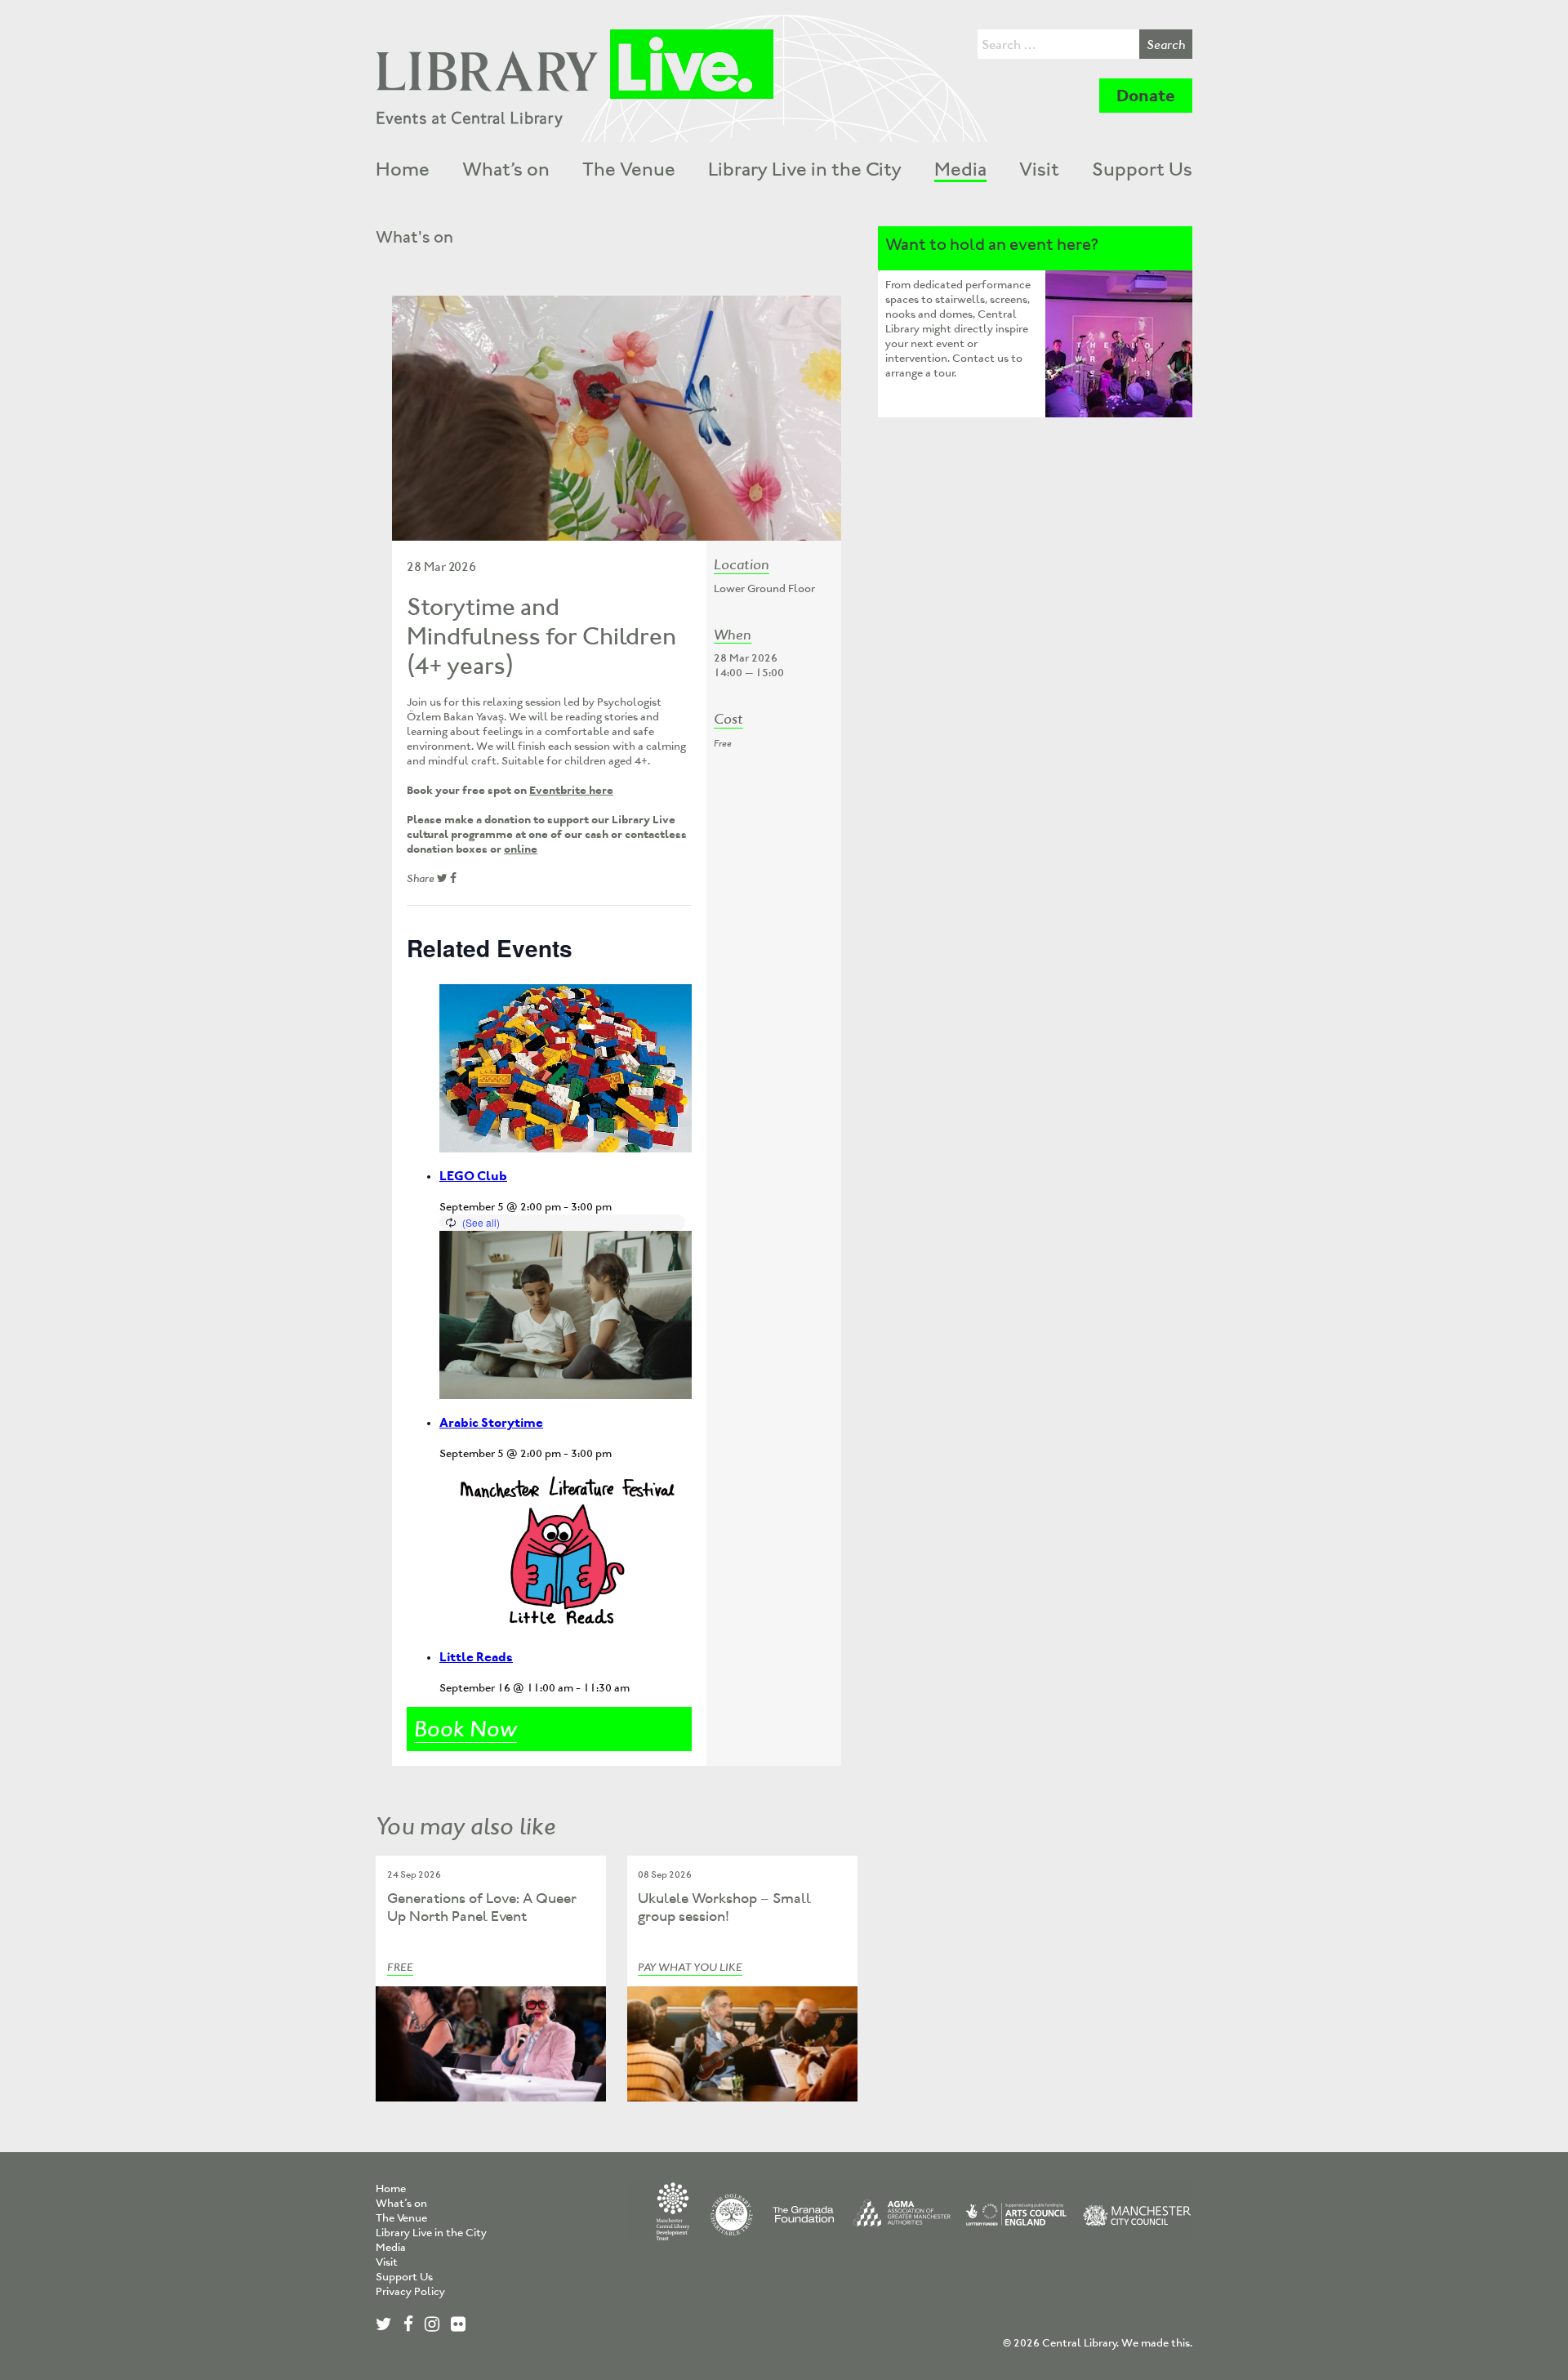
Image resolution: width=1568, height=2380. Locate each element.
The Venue (629, 169)
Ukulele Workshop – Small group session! (724, 1908)
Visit (1039, 169)
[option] (617, 418)
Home (403, 169)
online (521, 849)
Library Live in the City (805, 169)
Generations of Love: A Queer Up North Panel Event (482, 1908)
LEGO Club (473, 1176)
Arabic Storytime (491, 1422)
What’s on (506, 169)
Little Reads (476, 1657)
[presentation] (566, 1068)
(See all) (481, 1222)
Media (960, 169)
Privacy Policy (410, 2291)
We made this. (1157, 2343)
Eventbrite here (571, 790)
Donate (1146, 96)
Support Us (1142, 169)
